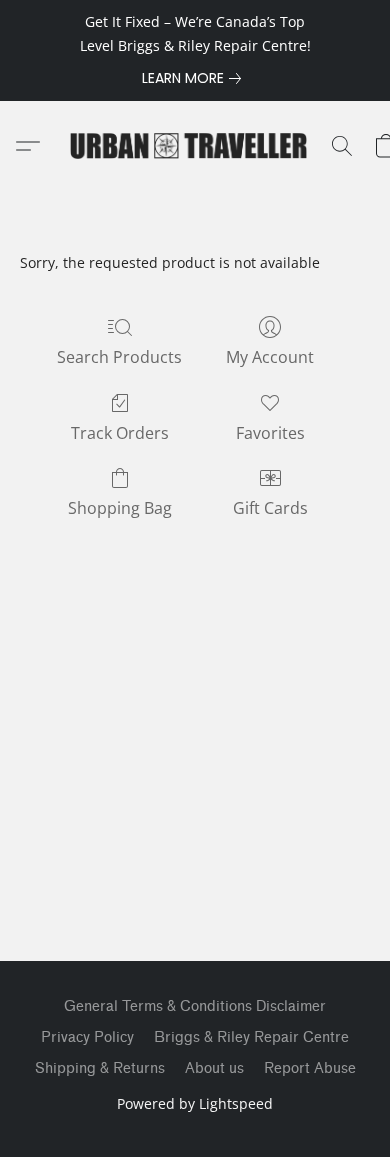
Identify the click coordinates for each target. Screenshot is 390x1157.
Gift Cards (270, 508)
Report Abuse (310, 1068)
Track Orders (120, 433)
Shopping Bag (120, 508)
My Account (270, 357)
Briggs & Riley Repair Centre (251, 1037)
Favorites (270, 433)
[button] (195, 146)
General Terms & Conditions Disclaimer (195, 1006)
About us (214, 1068)
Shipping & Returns (100, 1068)
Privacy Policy (87, 1037)
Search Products (119, 357)
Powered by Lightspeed (195, 1103)
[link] (195, 78)
